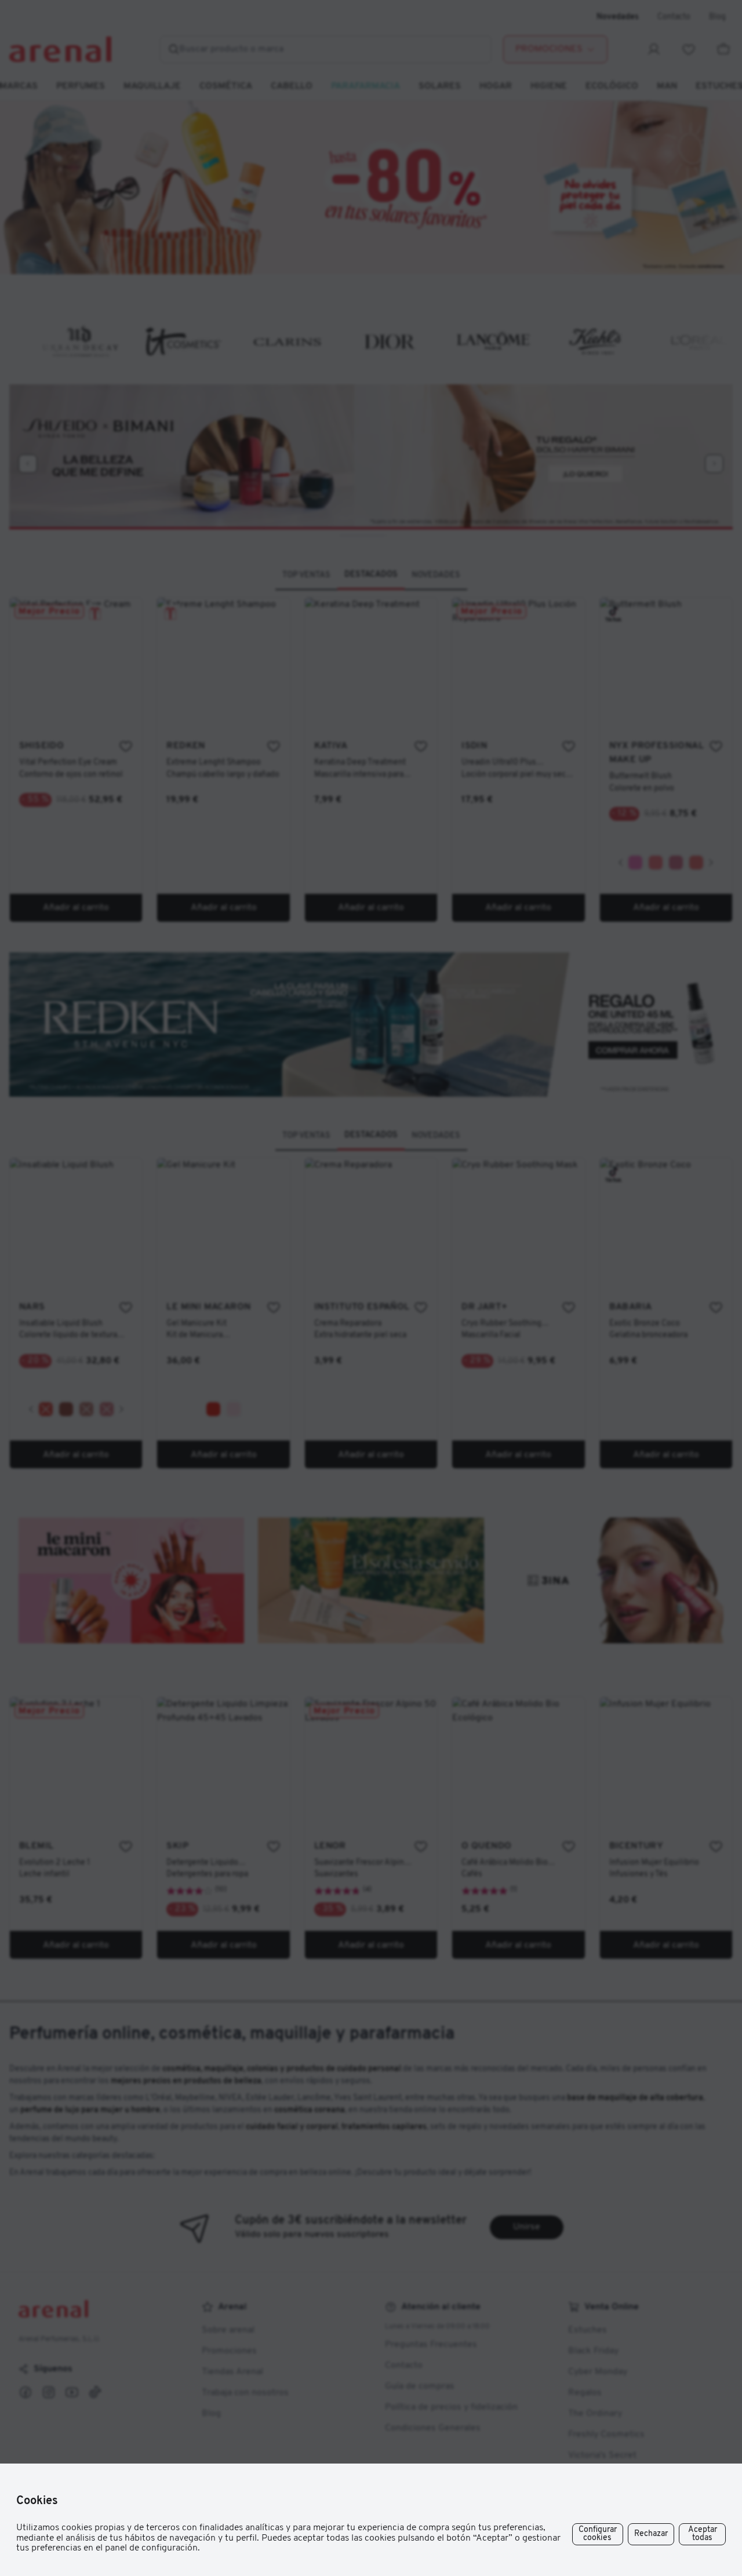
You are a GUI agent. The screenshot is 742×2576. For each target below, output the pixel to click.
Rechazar (651, 2534)
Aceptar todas (703, 2534)
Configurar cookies (598, 2534)
